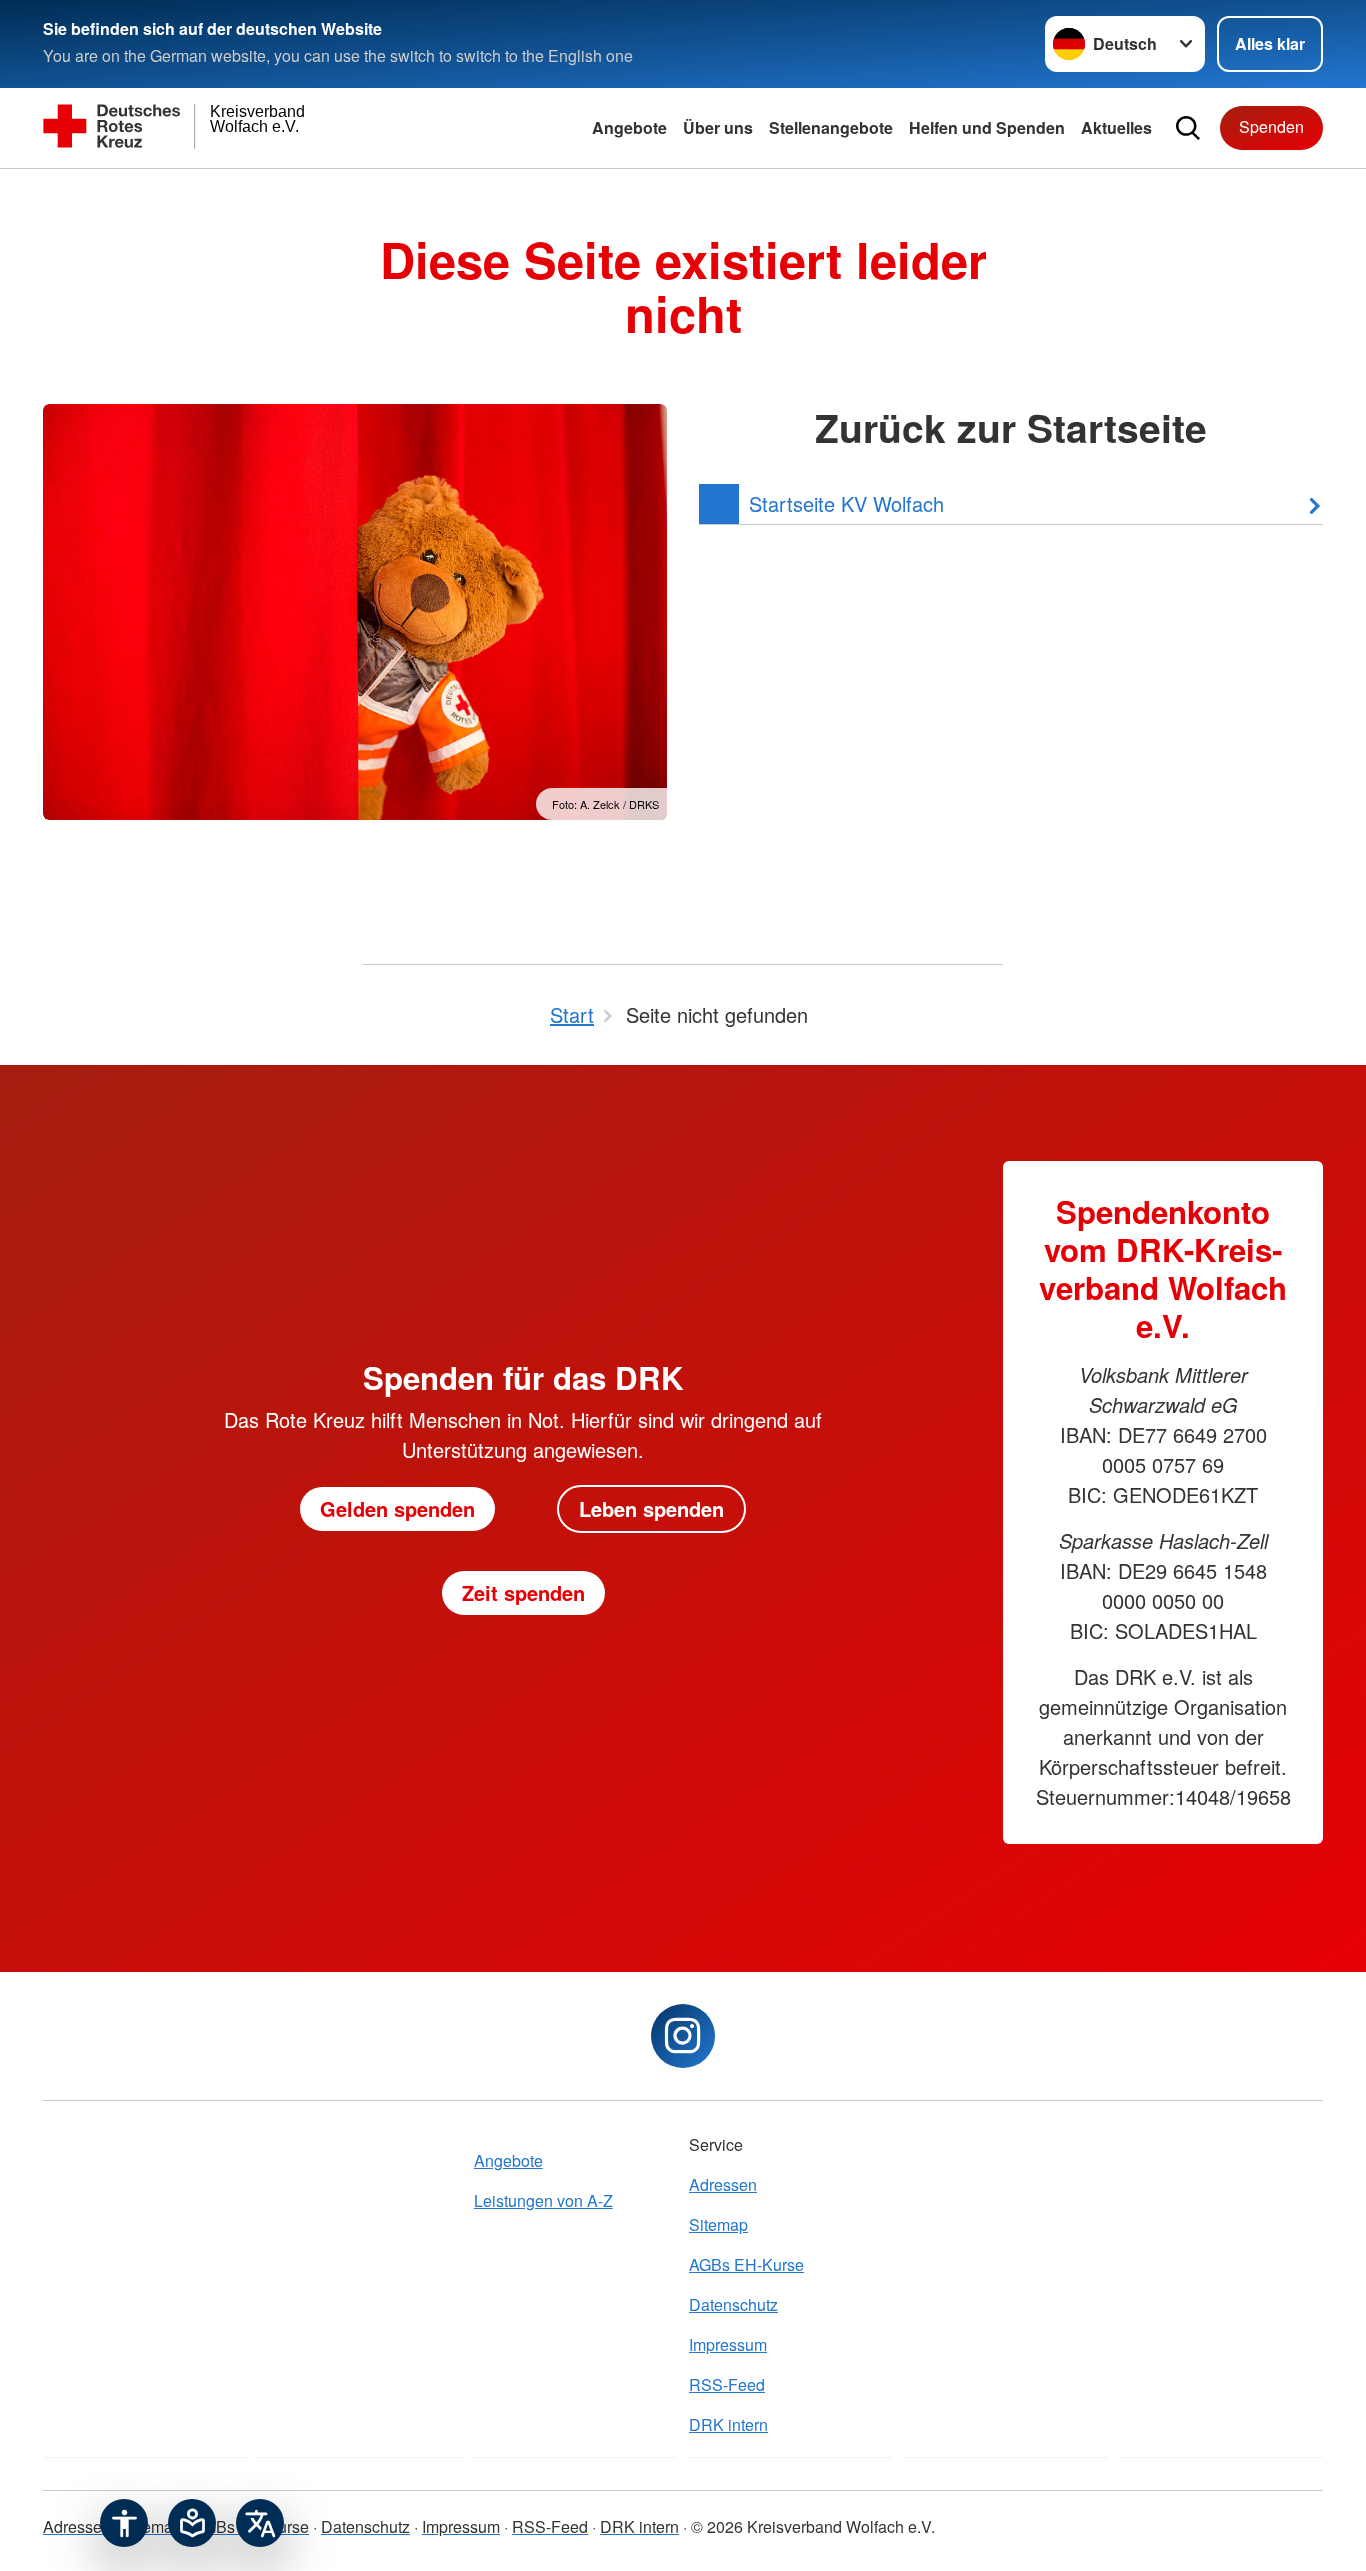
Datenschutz (733, 2304)
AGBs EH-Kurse (746, 2264)
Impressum (728, 2344)
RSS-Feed (727, 2384)
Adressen (723, 2184)
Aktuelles (1116, 127)
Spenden (1271, 126)
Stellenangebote (831, 127)
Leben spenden (651, 1508)
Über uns (718, 127)
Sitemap (718, 2224)
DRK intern (728, 2424)
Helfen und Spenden (987, 127)
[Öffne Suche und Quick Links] (1188, 128)
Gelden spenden (397, 1508)
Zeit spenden (523, 1592)
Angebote (629, 127)
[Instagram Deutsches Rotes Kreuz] (683, 2036)
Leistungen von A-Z (543, 2200)
